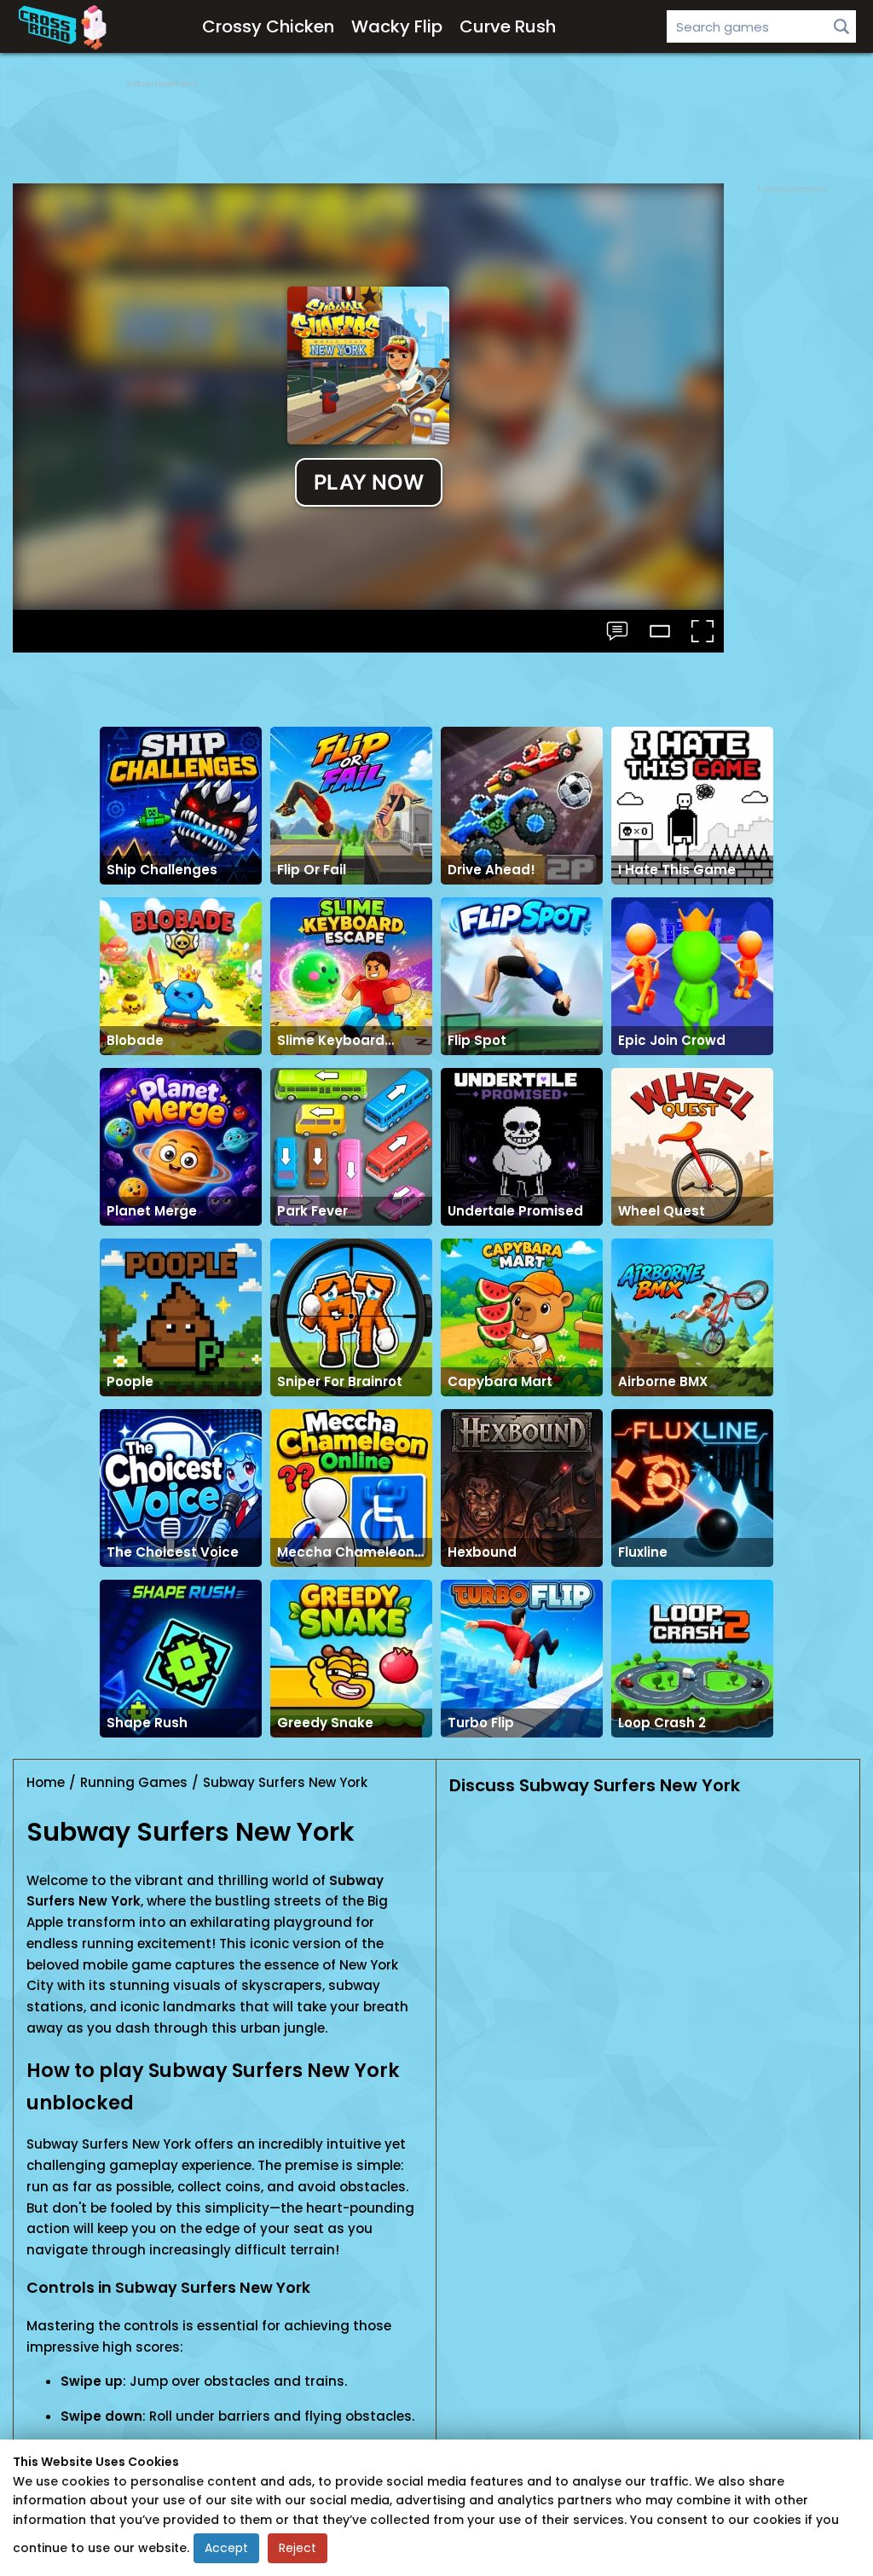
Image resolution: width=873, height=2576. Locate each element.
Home (46, 1782)
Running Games (134, 1782)
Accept (226, 2548)
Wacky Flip (397, 26)
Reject (298, 2548)
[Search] (841, 26)
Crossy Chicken (268, 26)
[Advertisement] (436, 128)
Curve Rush (508, 26)
